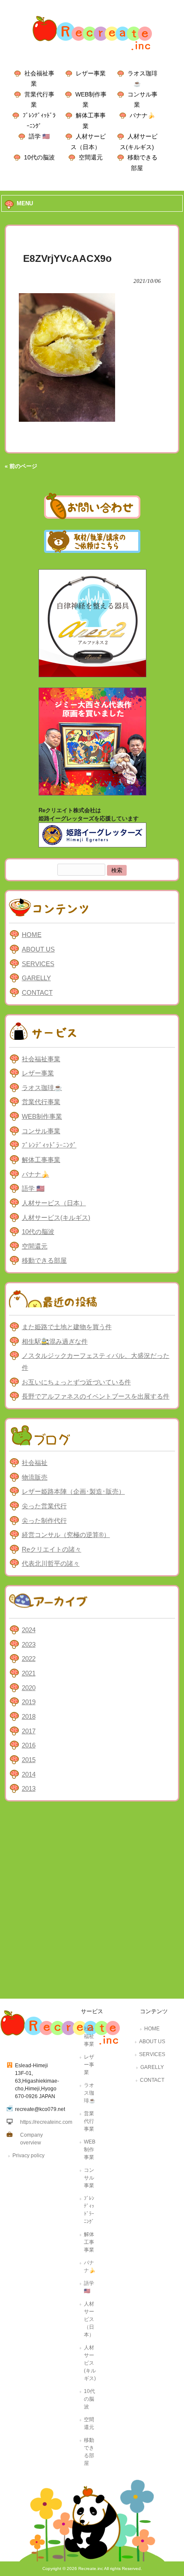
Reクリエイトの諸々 (52, 1549)
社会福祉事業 (41, 1059)
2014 (29, 1774)
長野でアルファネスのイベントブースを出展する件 (96, 1396)
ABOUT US (38, 949)
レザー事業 (91, 73)
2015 (29, 1760)
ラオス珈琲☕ (42, 1088)
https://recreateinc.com (46, 2122)
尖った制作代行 (44, 1521)
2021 (29, 1673)
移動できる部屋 (44, 1260)
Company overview (31, 2139)
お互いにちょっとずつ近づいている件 (76, 1382)
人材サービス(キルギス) (56, 1217)
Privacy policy (28, 2156)
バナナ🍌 (142, 115)
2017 (29, 1731)
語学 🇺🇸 (39, 136)
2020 (29, 1688)
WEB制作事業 (42, 1116)
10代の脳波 (39, 157)
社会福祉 (35, 1463)
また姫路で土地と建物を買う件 (67, 1327)
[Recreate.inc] (92, 53)
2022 (29, 1659)
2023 (29, 1644)
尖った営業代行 (44, 1506)
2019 (29, 1702)
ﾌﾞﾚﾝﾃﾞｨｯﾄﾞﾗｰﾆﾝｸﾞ (49, 1145)
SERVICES (38, 964)
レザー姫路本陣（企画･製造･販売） (73, 1491)
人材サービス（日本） (54, 1203)
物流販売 (35, 1477)
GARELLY (36, 978)
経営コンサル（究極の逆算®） (66, 1535)
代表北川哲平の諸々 (51, 1563)
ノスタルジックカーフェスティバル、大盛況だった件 (96, 1362)
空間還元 (91, 157)
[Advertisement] (92, 1902)
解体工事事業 (41, 1160)
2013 (29, 1788)
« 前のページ (21, 466)
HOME (32, 935)
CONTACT (37, 992)
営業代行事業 (41, 1102)
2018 (29, 1716)
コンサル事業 (41, 1131)
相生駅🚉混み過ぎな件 (55, 1341)
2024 (29, 1630)
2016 (29, 1745)
